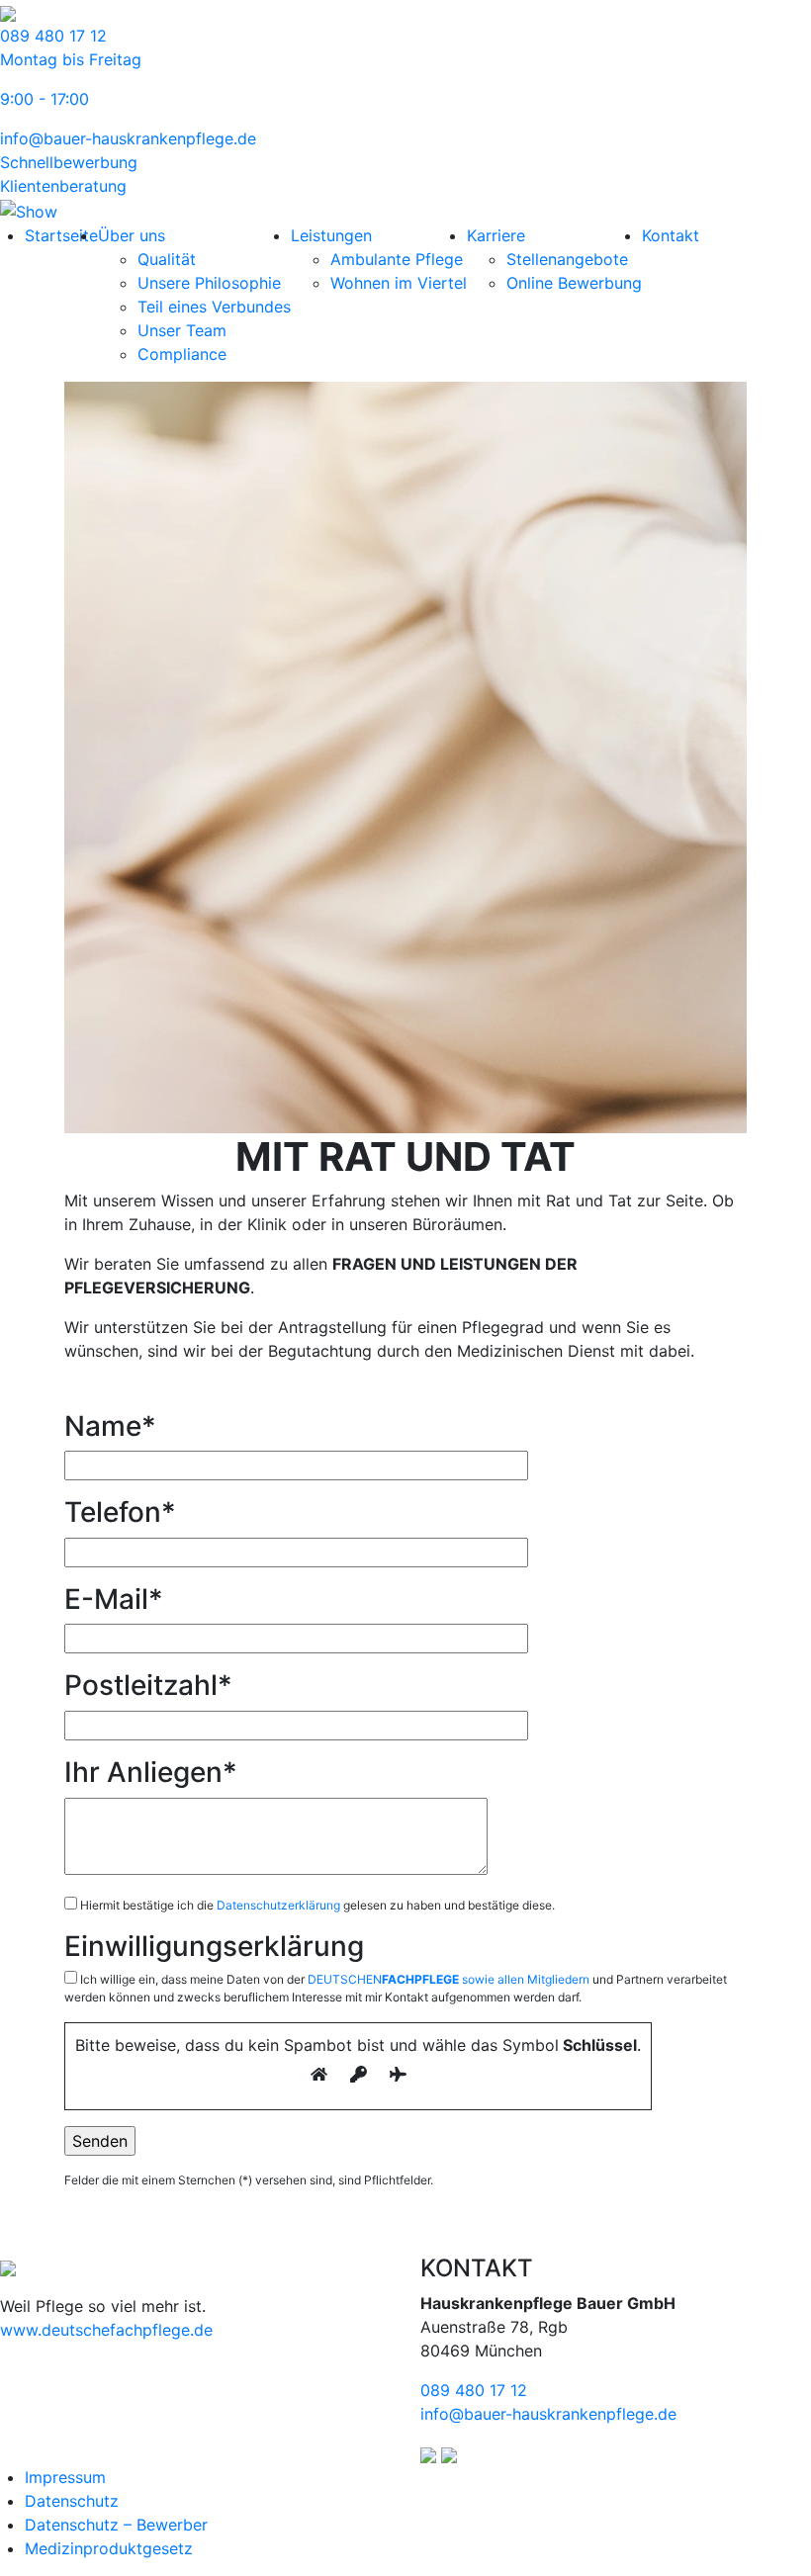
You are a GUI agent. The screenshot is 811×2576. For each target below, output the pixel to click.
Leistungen (331, 235)
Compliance (182, 354)
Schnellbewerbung (69, 162)
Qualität (167, 259)
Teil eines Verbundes (214, 307)
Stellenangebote (567, 259)
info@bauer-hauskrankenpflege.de (128, 138)
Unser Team (182, 330)
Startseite (61, 235)
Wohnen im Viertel (399, 283)
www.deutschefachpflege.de (106, 2330)
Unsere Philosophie (209, 283)
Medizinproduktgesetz (109, 2548)
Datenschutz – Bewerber (116, 2525)
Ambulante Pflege (397, 259)
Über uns (132, 235)
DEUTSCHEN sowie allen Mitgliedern (449, 1979)
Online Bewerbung (574, 283)
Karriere (496, 235)
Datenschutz (72, 2501)
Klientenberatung (63, 186)
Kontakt (671, 235)
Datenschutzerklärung (278, 1905)
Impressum (65, 2477)
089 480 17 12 (474, 2390)
